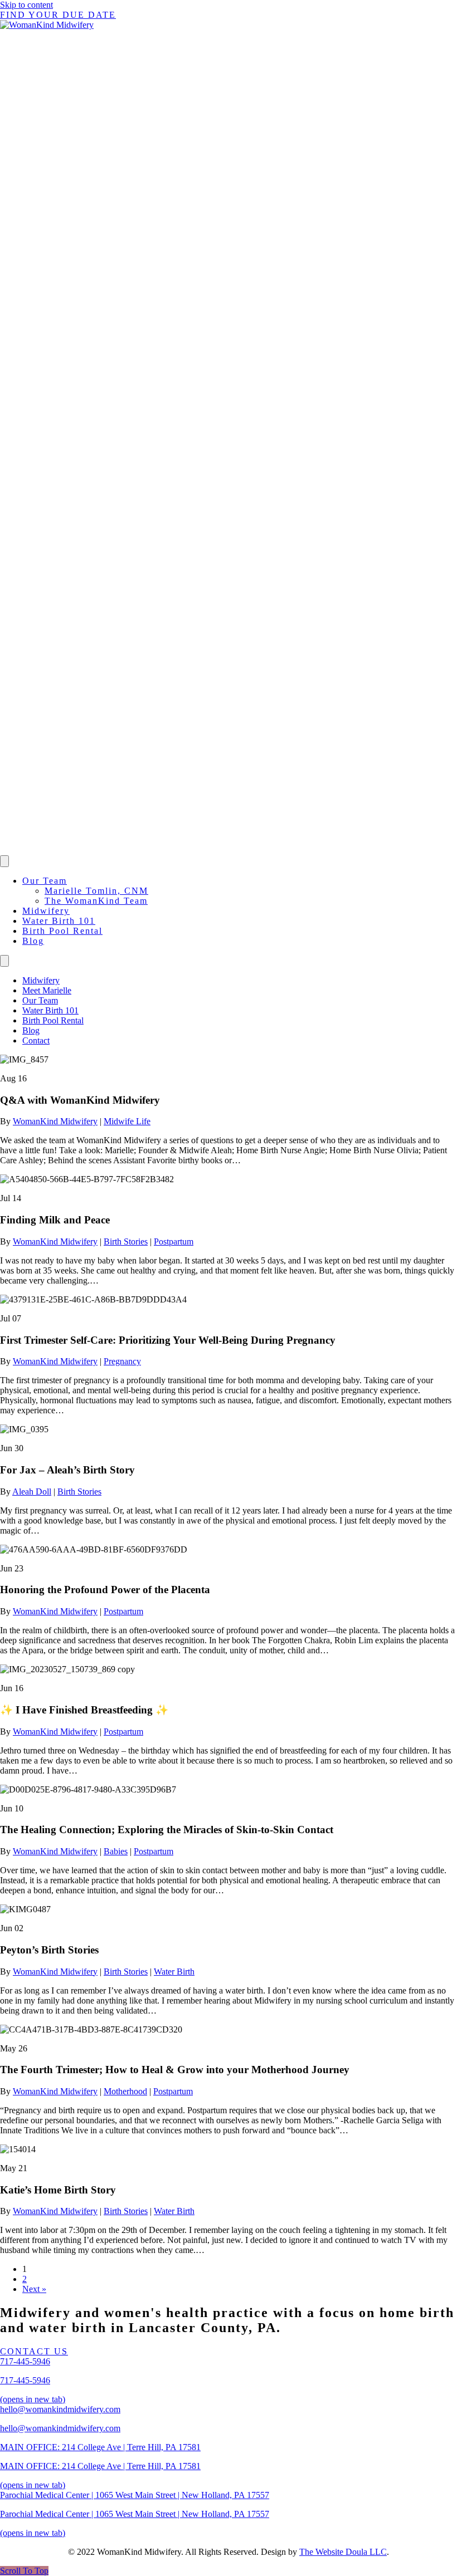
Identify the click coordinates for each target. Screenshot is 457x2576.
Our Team (45, 881)
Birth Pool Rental (62, 931)
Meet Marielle (47, 990)
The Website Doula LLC (343, 2552)
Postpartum (174, 1242)
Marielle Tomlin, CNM (96, 891)
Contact (36, 1040)
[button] (24, 2571)
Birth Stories (126, 1242)
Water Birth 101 (59, 921)
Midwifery (46, 911)
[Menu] (4, 861)
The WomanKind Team (96, 901)
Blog (33, 941)
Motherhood (125, 2091)
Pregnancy (122, 1361)
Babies (116, 1851)
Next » (34, 2289)
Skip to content (26, 5)
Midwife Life (127, 1121)
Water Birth (174, 1972)
